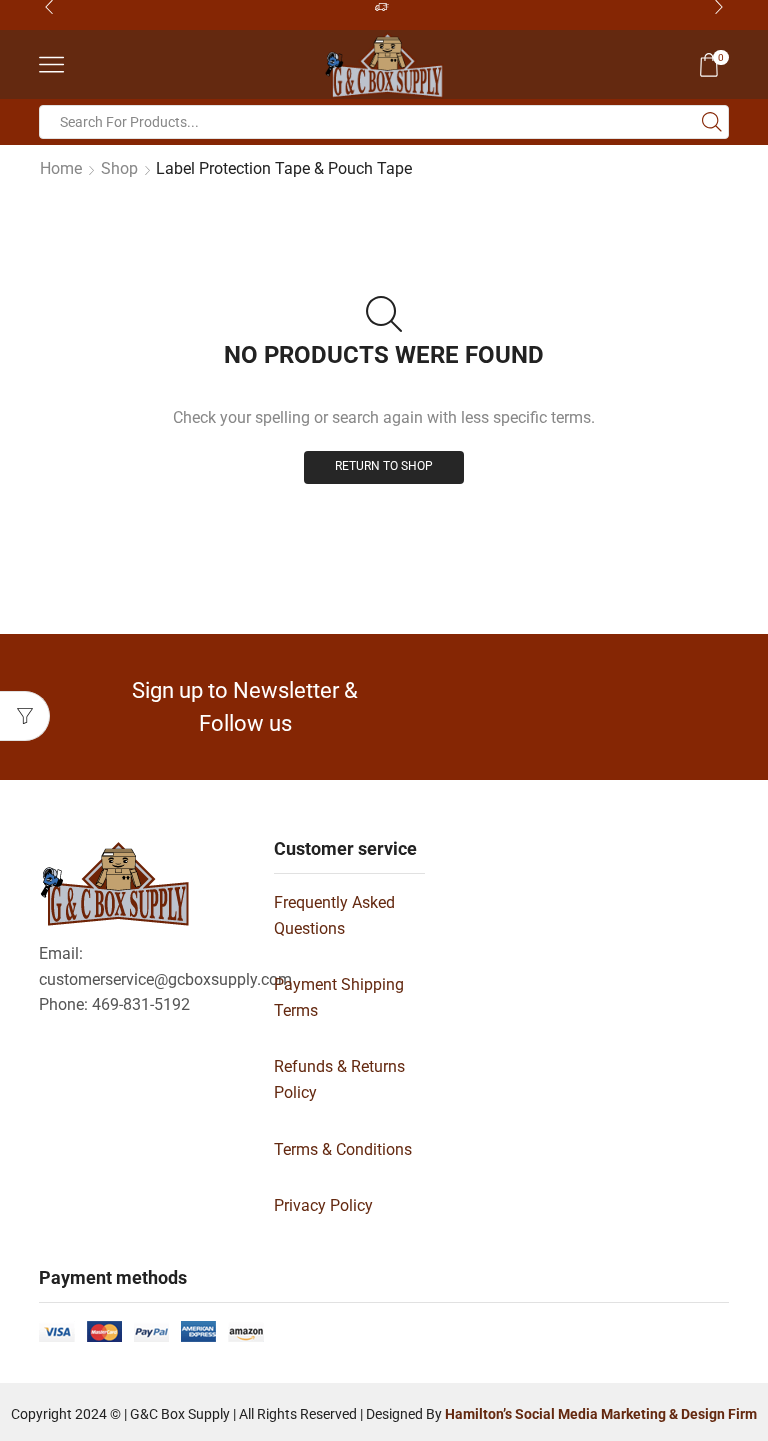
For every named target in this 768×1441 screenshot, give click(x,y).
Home (61, 168)
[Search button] (712, 122)
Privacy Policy (323, 1205)
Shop (119, 168)
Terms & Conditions (343, 1149)
